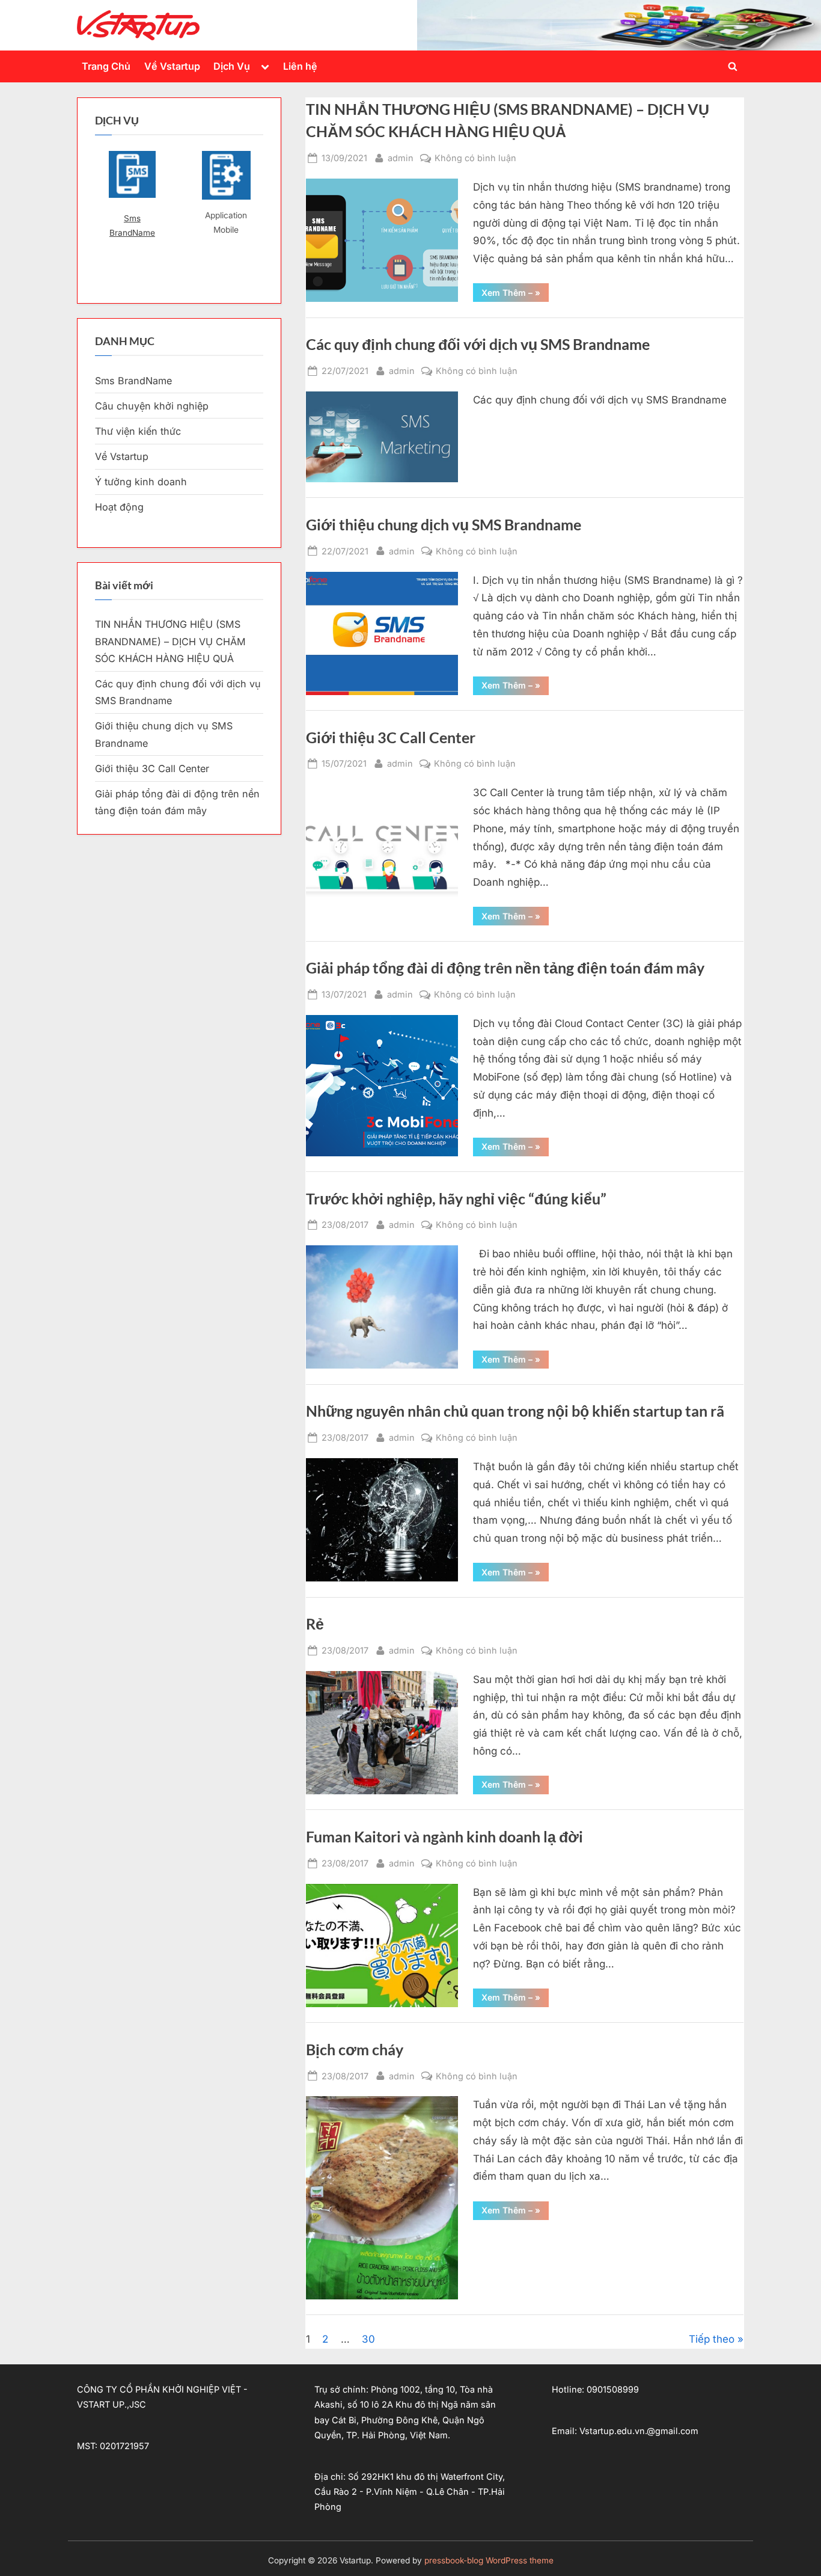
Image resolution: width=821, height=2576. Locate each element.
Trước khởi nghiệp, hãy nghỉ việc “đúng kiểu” (456, 1199)
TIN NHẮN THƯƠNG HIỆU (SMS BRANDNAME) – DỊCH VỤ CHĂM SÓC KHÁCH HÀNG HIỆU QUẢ (170, 641)
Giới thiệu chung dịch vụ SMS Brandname (444, 525)
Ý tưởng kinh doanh (141, 482)
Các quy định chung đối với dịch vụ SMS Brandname (478, 344)
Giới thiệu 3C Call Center (391, 738)
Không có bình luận (475, 159)
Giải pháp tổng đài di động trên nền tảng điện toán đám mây (505, 968)
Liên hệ (300, 66)
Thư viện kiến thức (138, 431)
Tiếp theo (712, 2339)
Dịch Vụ (232, 66)
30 (368, 2339)
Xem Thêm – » (515, 294)
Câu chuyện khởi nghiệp (152, 406)
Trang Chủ (106, 66)
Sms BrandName (132, 225)
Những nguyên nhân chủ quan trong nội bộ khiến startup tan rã (515, 1411)
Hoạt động (119, 507)
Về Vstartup (172, 66)
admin (401, 158)
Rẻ (315, 1624)
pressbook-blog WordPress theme (489, 2560)
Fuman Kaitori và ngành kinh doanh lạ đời (444, 1837)
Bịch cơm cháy (355, 2050)
